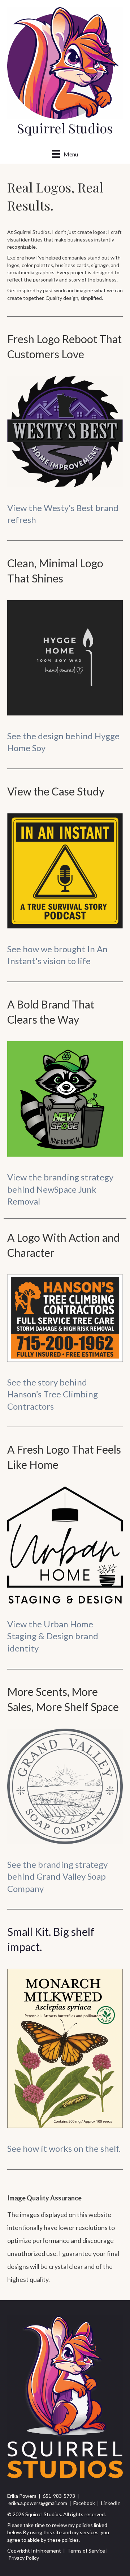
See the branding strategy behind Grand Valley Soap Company (57, 1876)
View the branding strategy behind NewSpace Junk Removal (60, 1189)
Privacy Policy (24, 2558)
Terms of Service (86, 2551)
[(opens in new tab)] (65, 431)
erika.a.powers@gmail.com (38, 2503)
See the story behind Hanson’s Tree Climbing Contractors (53, 1394)
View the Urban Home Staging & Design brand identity (53, 1636)
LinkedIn (111, 2503)
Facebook (84, 2503)
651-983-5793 (59, 2496)
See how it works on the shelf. (64, 2148)
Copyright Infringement (34, 2551)
